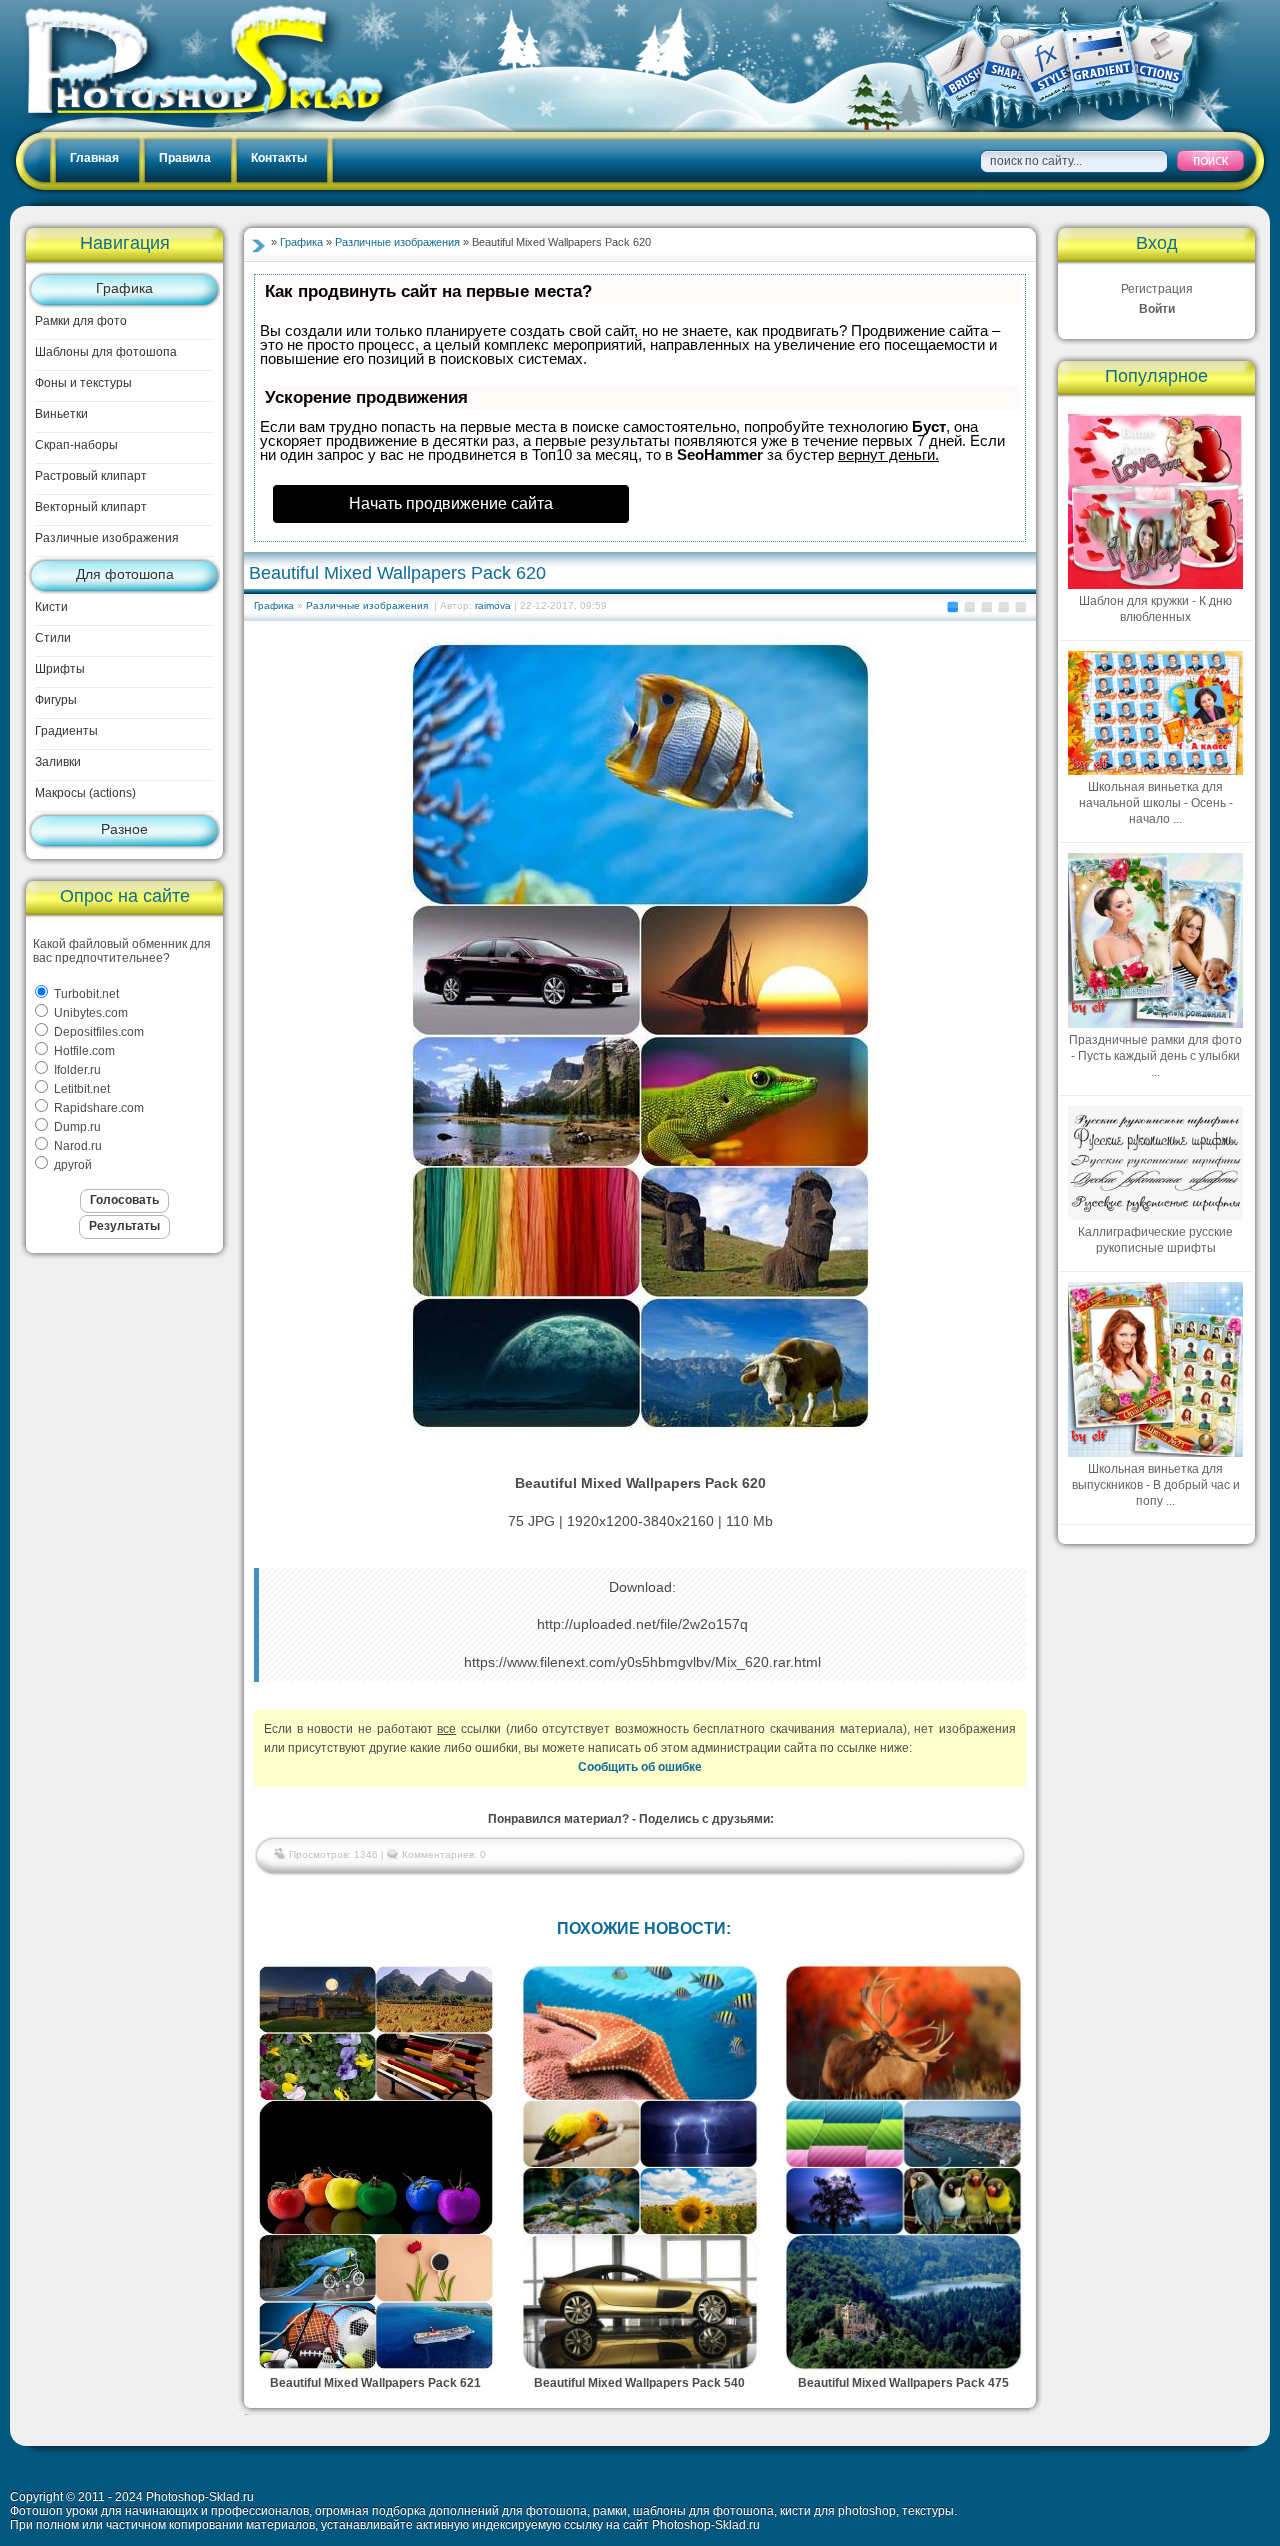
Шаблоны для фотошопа (106, 352)
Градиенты (66, 731)
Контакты (279, 158)
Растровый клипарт (91, 476)
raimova (493, 605)
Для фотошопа (125, 574)
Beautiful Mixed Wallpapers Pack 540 (639, 2383)
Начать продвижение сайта (451, 503)
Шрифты (60, 669)
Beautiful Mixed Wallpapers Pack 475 (903, 2383)
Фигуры (56, 700)
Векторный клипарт (91, 507)
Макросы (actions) (85, 793)
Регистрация (1157, 289)
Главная (94, 158)
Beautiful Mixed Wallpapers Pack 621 (375, 2383)
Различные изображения (107, 538)
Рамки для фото (81, 321)
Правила (185, 158)
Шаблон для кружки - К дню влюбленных (1155, 609)
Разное (124, 829)
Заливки (58, 762)
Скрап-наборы (76, 445)
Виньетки (61, 414)
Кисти (51, 607)
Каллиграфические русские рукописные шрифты (1155, 1240)
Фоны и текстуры (83, 383)
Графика (124, 288)
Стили (53, 638)
